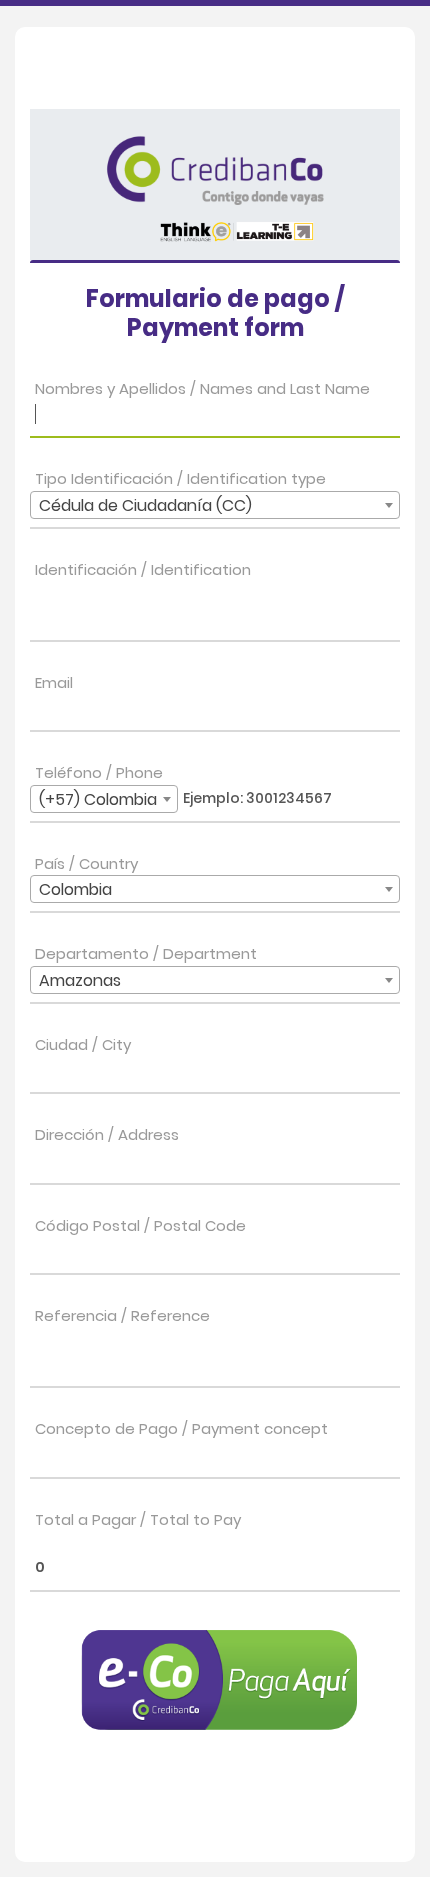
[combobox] (215, 505)
